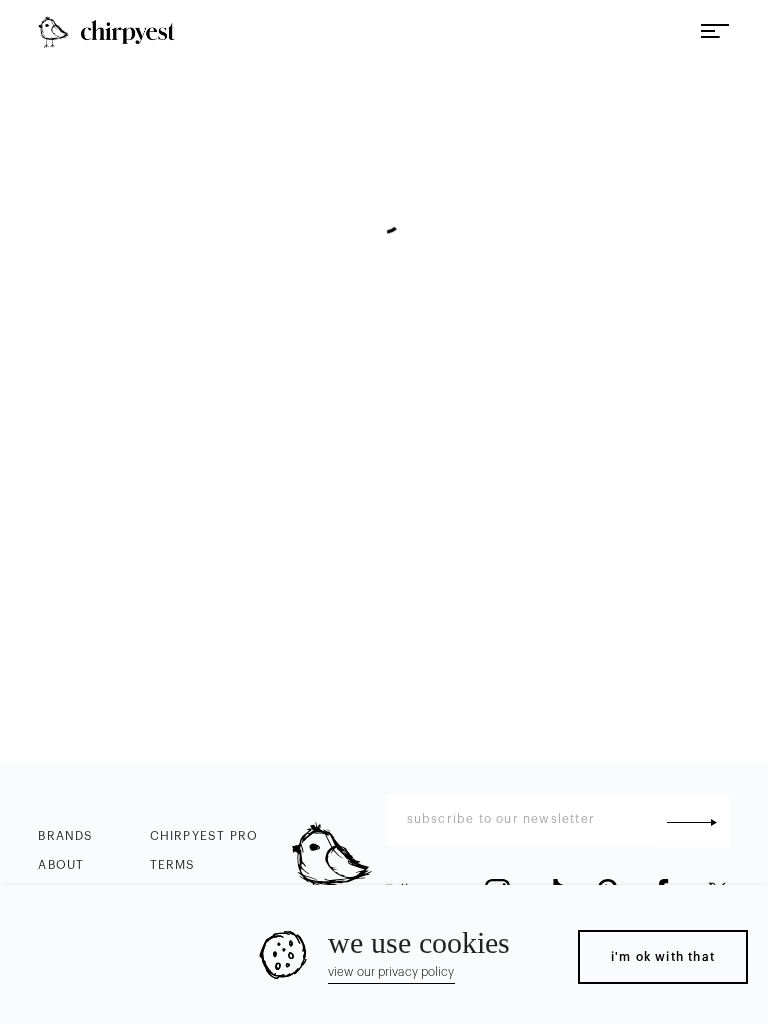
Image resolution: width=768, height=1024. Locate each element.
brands (65, 836)
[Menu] (715, 32)
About (61, 865)
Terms (173, 865)
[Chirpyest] (106, 32)
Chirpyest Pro (204, 836)
